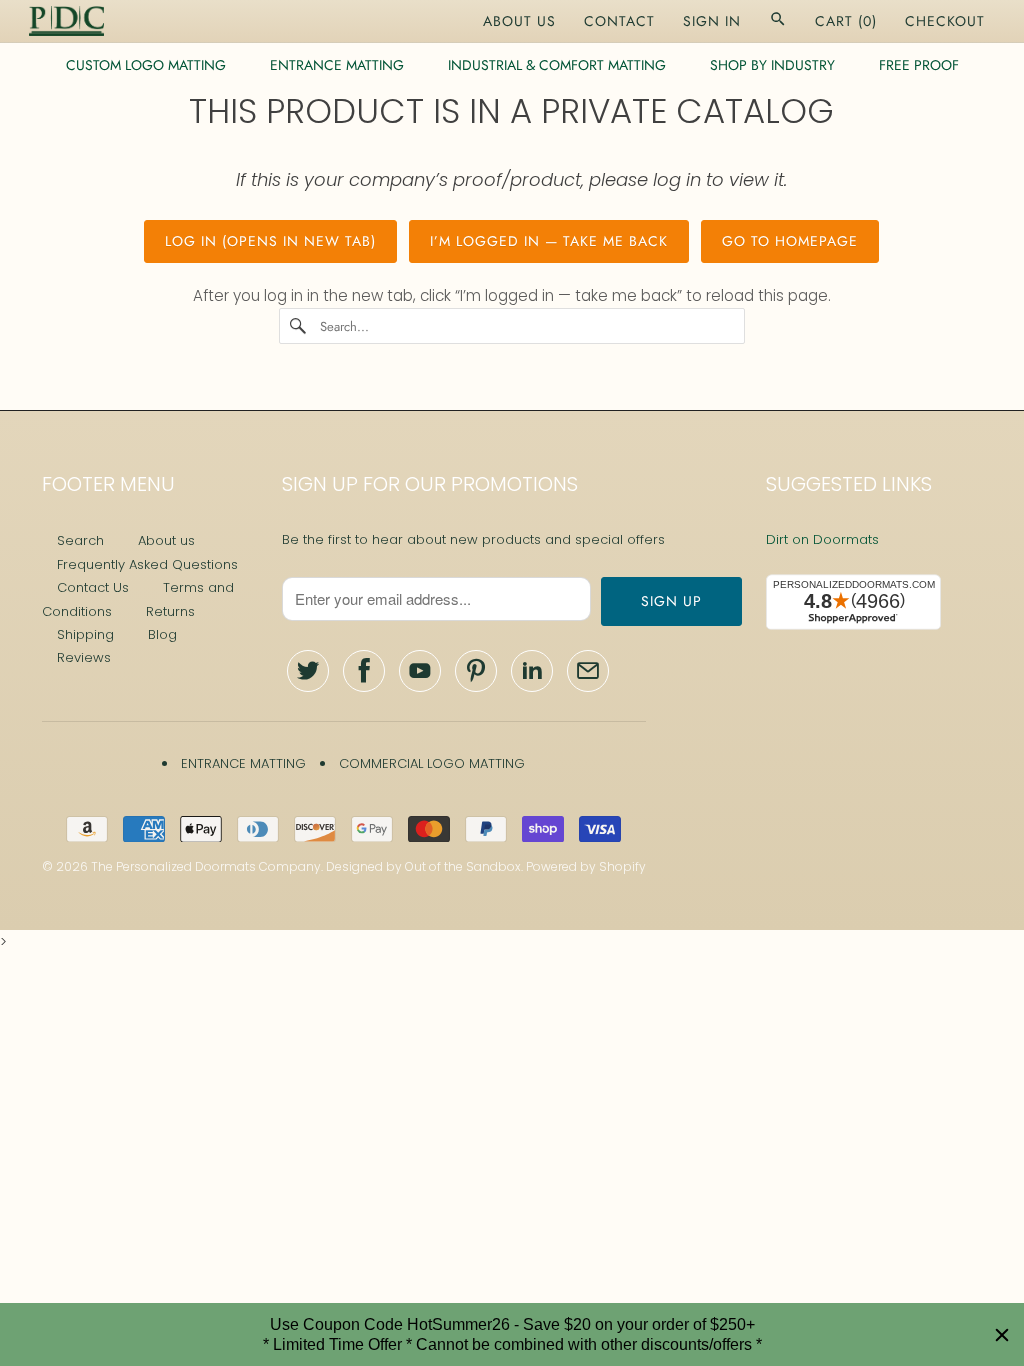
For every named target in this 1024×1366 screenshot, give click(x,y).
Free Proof (919, 65)
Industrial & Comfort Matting (557, 65)
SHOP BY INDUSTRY (772, 65)
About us (166, 540)
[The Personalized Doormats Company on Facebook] (364, 671)
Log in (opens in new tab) (270, 241)
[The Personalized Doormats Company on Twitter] (308, 671)
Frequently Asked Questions (147, 564)
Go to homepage (790, 241)
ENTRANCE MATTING (337, 65)
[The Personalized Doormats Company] (66, 21)
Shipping (85, 634)
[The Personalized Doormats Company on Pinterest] (476, 671)
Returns (170, 611)
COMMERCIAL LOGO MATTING (432, 763)
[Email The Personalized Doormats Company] (588, 671)
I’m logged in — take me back (549, 241)
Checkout (945, 21)
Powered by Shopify (586, 866)
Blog (162, 634)
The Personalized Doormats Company (206, 866)
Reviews (84, 657)
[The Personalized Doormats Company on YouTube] (420, 671)
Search (80, 540)
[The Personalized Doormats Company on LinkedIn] (532, 671)
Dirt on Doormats (822, 539)
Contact (619, 21)
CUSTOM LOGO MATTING (146, 65)
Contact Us (93, 587)
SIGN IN (712, 21)
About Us (519, 21)
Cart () (846, 21)
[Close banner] (1002, 1335)
